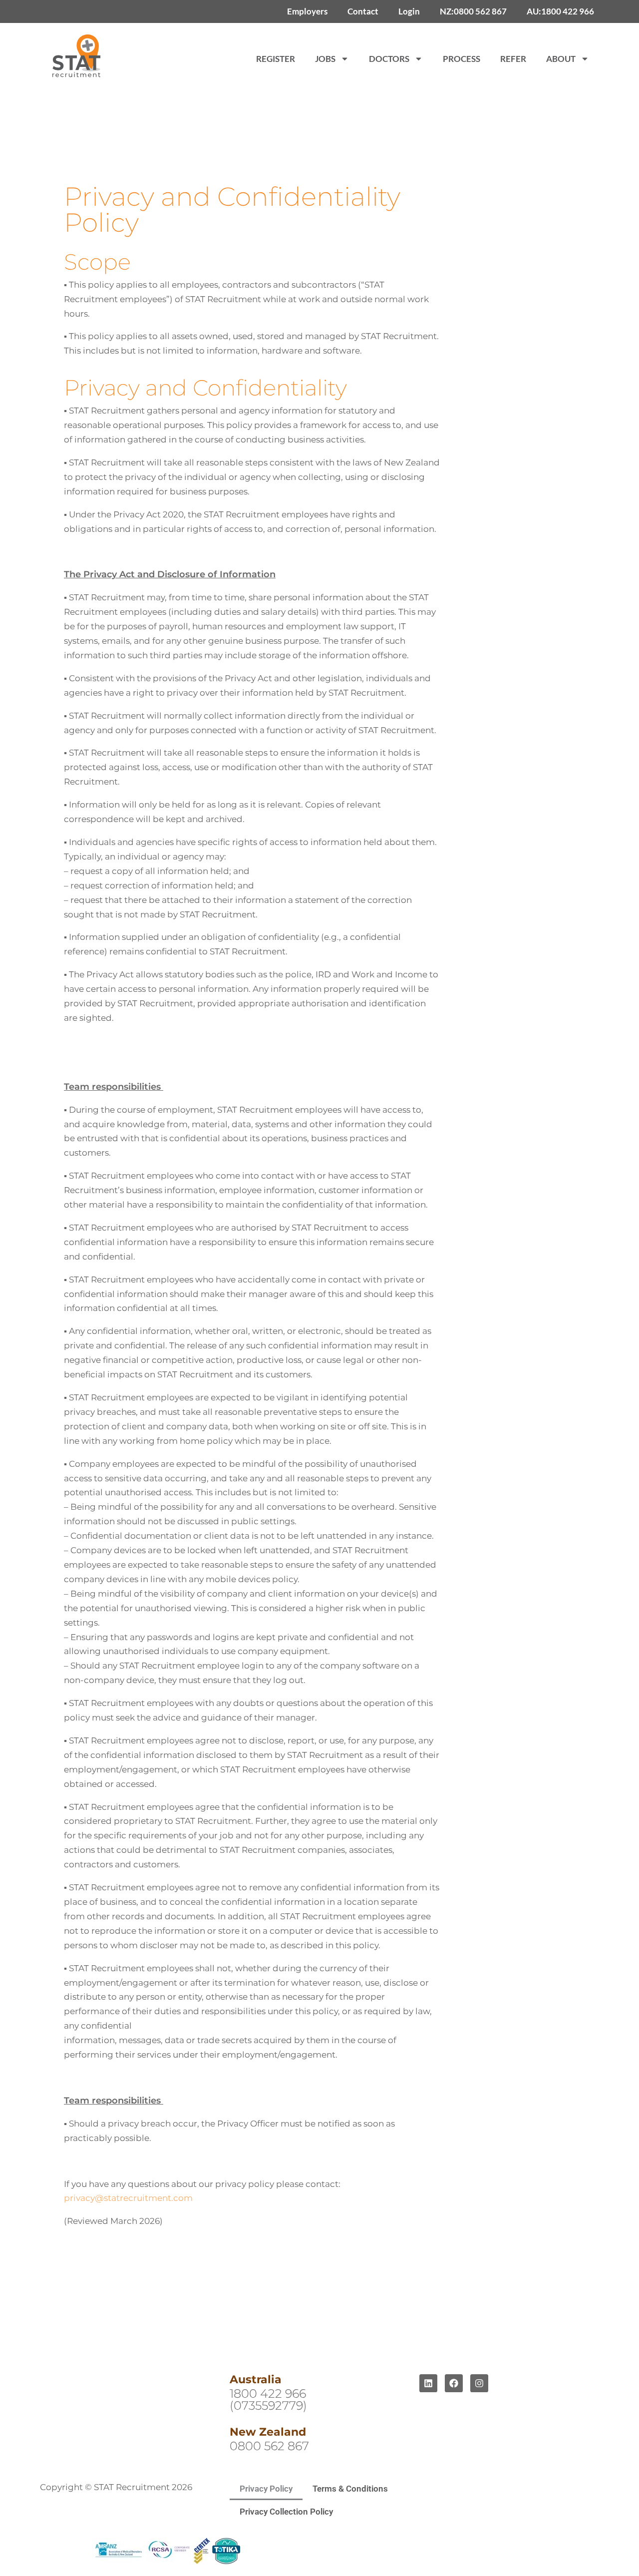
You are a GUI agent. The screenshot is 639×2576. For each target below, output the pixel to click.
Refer (513, 59)
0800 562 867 (269, 2446)
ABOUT (561, 59)
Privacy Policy (266, 2489)
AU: (560, 11)
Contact (363, 11)
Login (409, 11)
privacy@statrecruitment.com (128, 2198)
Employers (307, 11)
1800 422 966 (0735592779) (268, 2399)
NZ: (473, 11)
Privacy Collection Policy (286, 2512)
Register (276, 59)
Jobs (325, 59)
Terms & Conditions (350, 2489)
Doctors (389, 59)
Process (462, 59)
